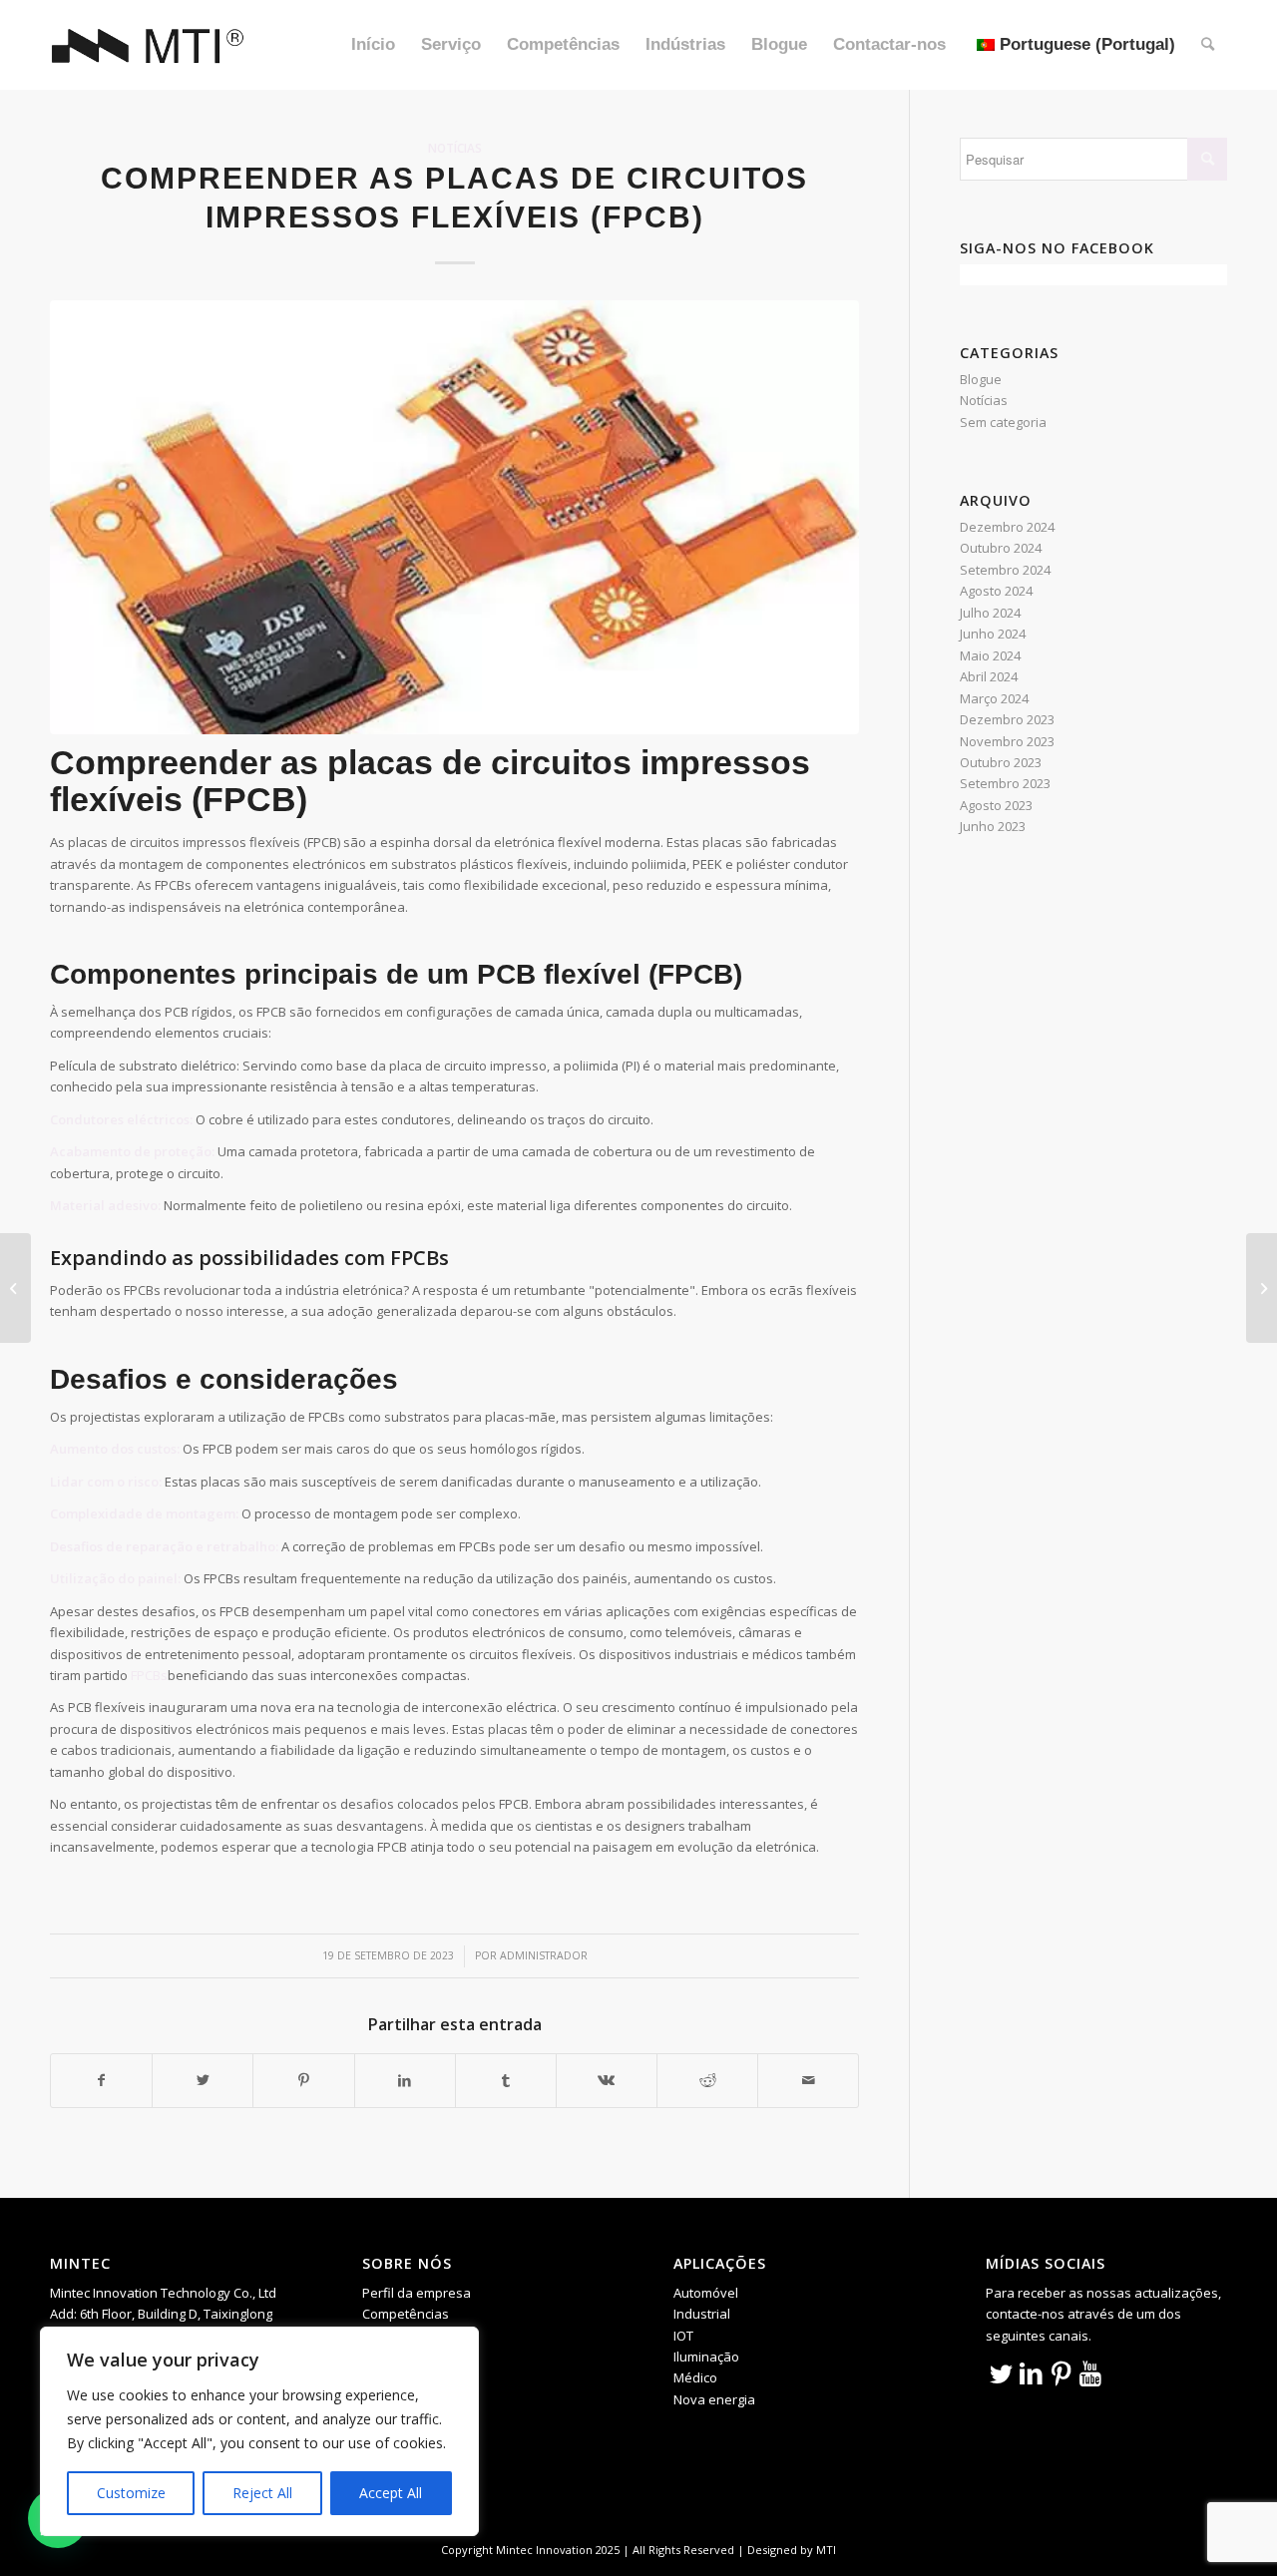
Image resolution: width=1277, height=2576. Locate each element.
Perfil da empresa (417, 2293)
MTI (826, 2550)
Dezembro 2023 (1007, 719)
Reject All (262, 2493)
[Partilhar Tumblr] (506, 2080)
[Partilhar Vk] (607, 2080)
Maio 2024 (990, 655)
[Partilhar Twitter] (203, 2080)
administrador (544, 1955)
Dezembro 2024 (1007, 527)
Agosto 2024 (996, 591)
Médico (695, 2377)
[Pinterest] (1061, 2372)
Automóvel (706, 2293)
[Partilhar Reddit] (707, 2080)
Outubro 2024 (1001, 548)
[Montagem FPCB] (454, 517)
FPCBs (149, 1675)
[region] (259, 2431)
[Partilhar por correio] (808, 2080)
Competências (406, 2314)
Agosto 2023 (996, 805)
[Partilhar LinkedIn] (405, 2080)
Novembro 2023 (1007, 741)
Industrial (702, 2314)
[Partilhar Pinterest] (303, 2080)
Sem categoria (1003, 422)
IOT (683, 2336)
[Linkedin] (1031, 2372)
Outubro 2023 (1001, 762)
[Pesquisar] (1208, 45)
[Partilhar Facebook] (101, 2080)
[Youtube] (1090, 2372)
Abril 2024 (989, 676)
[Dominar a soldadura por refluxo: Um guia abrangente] (1262, 1288)
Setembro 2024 (1005, 570)
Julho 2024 (990, 613)
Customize (131, 2493)
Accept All (391, 2493)
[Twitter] (1001, 2372)
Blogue (981, 379)
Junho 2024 (993, 634)
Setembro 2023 (1005, 783)
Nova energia (714, 2399)
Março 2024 (994, 698)
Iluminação (706, 2357)
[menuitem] (373, 45)
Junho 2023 (993, 826)
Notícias (455, 148)
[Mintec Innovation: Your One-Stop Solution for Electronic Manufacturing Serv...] (15, 1288)
